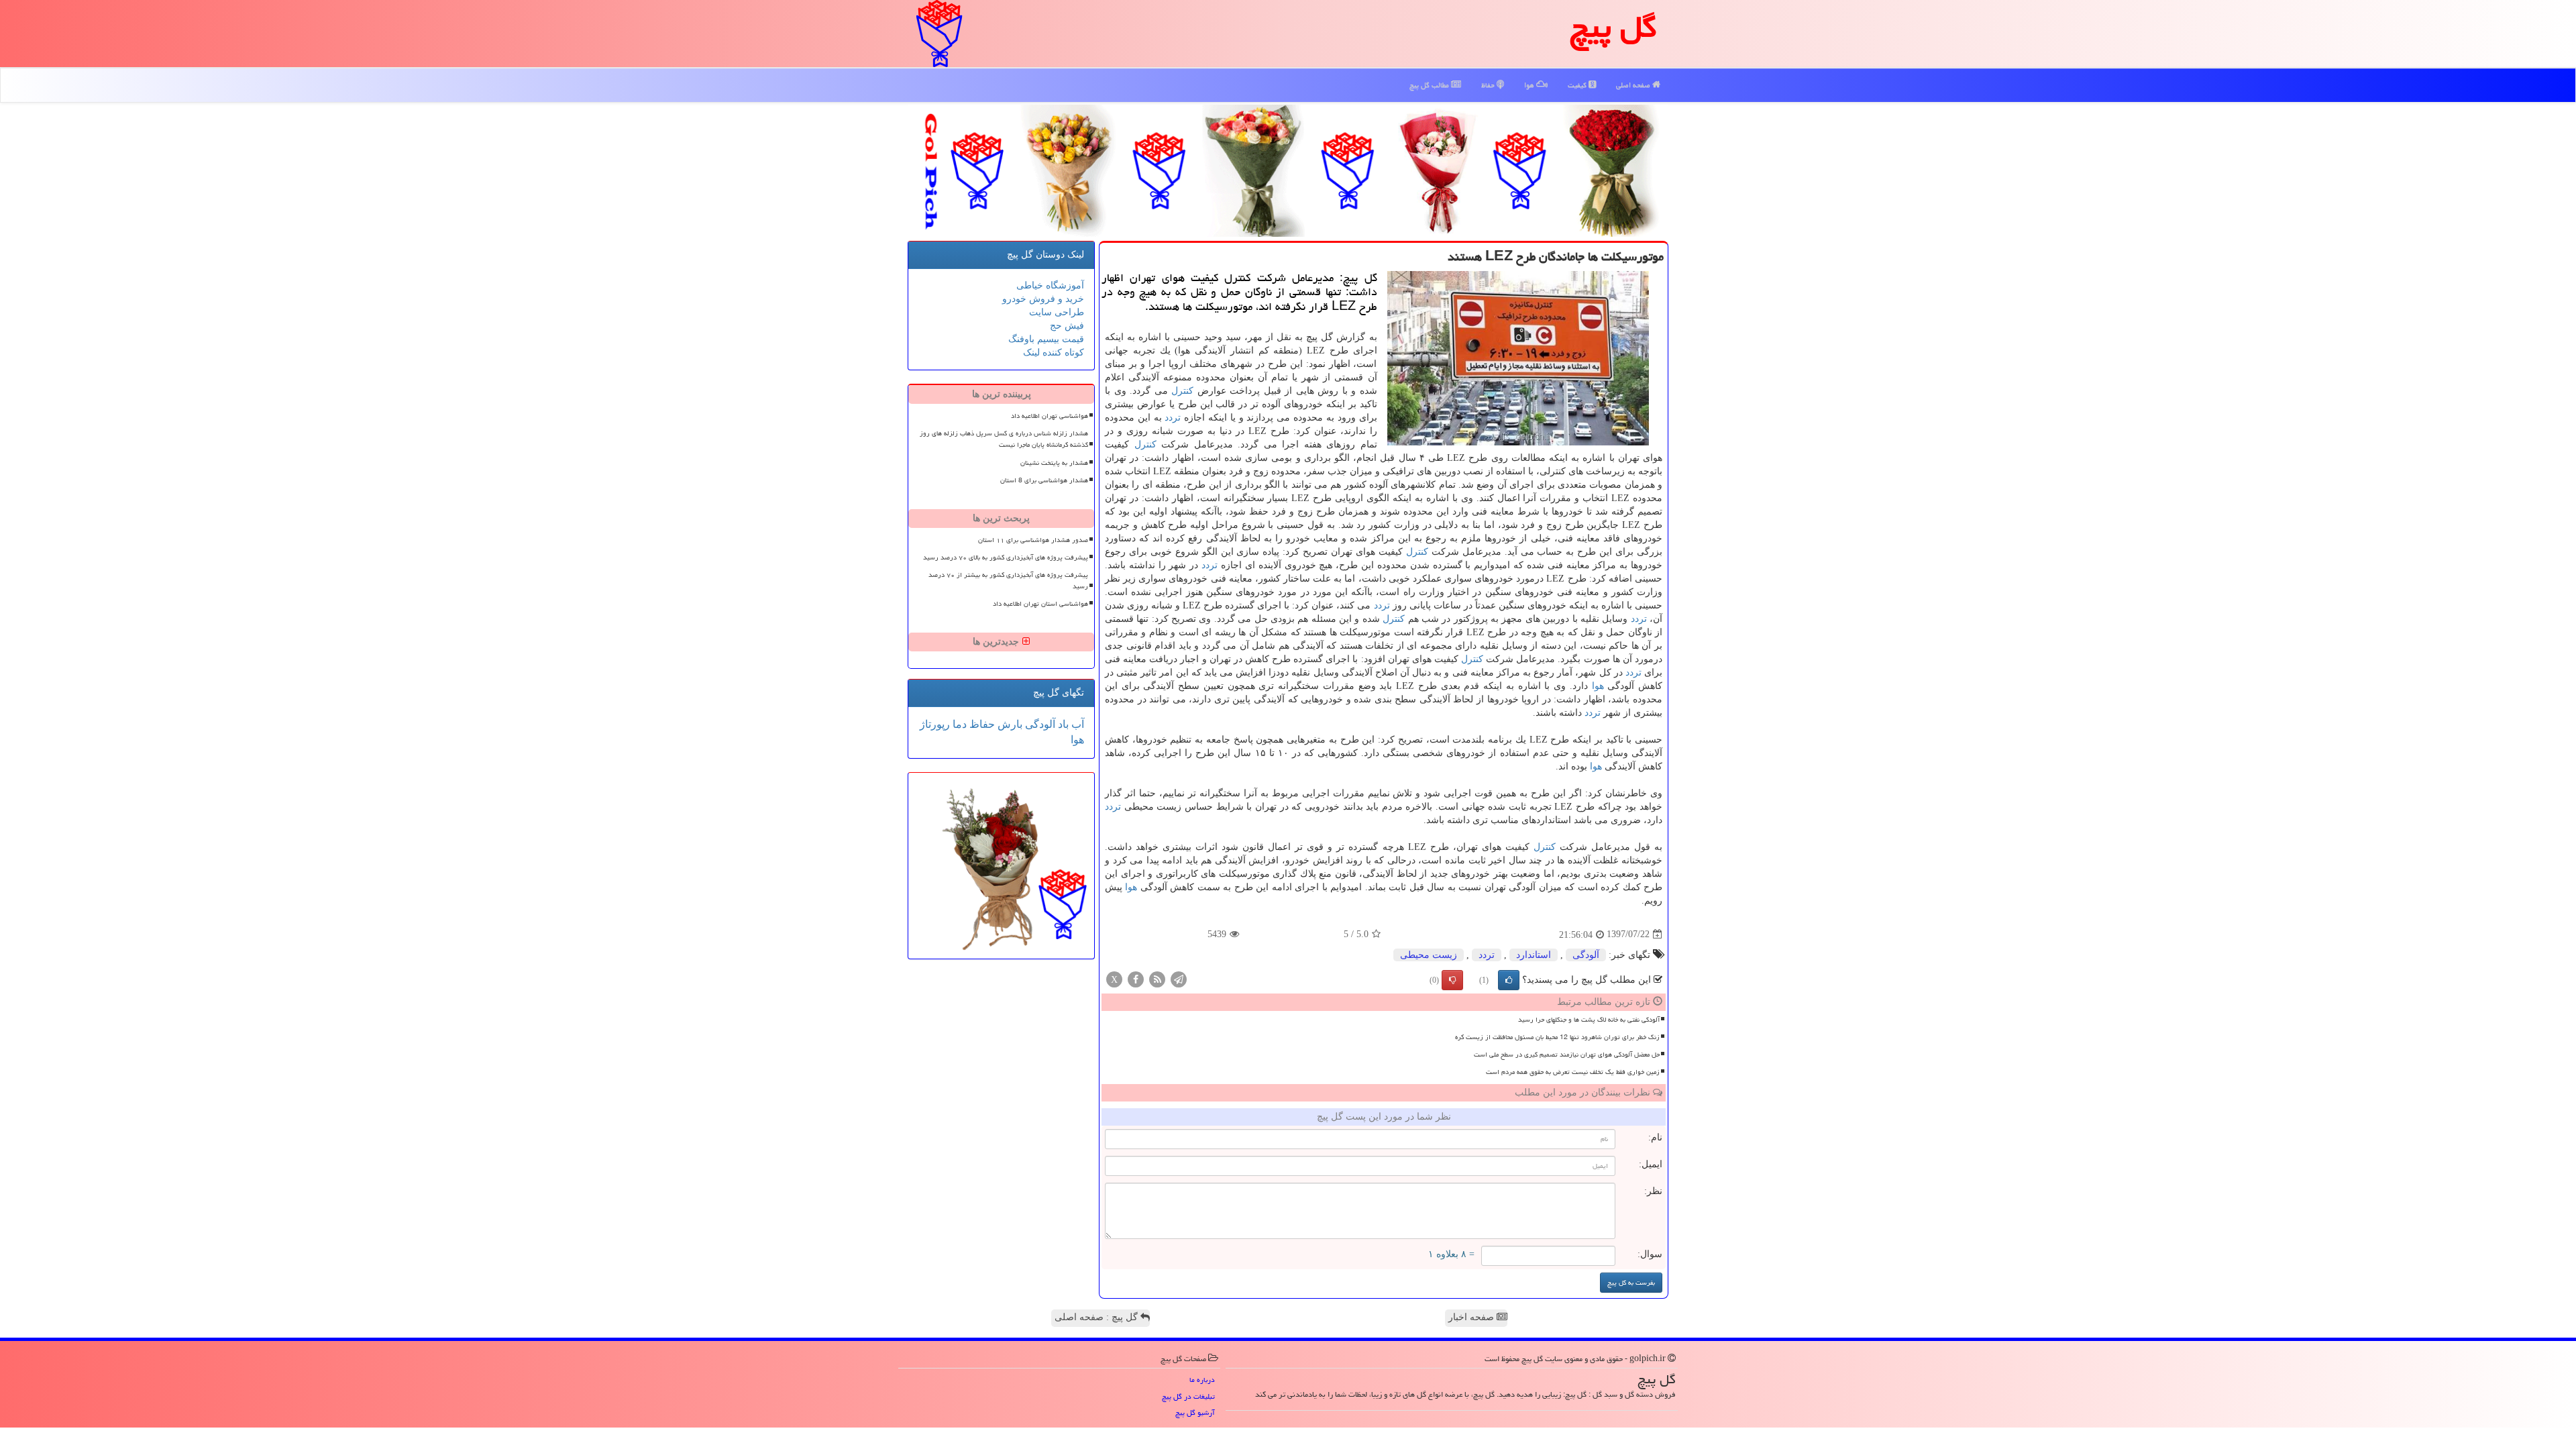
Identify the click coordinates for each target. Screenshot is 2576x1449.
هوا (1530, 85)
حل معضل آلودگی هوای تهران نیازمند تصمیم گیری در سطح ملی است (1567, 1055)
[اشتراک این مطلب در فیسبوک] (1136, 978)
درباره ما (1202, 1380)
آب (1076, 724)
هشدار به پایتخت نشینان (1054, 463)
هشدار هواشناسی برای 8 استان (1044, 480)
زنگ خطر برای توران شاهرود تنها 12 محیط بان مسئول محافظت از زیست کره (1557, 1037)
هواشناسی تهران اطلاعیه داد (1050, 416)
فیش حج (1067, 326)
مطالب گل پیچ (1430, 85)
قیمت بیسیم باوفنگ (1046, 339)
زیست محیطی (1429, 955)
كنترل (1182, 391)
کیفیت (1578, 85)
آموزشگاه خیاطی (1050, 285)
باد (1062, 724)
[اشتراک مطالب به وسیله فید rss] (1157, 978)
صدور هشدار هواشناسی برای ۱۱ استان (1033, 540)
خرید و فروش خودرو (1043, 299)
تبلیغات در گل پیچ (1188, 1396)
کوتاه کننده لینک (1054, 353)
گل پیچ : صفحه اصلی (1097, 1317)
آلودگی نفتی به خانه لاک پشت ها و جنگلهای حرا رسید (1589, 1020)
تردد (1173, 418)
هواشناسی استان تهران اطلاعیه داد (1040, 604)
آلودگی (1586, 955)
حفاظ (1489, 85)
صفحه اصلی (1634, 85)
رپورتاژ (935, 724)
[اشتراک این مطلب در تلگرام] (1179, 978)
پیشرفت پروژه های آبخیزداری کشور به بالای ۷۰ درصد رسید (1006, 557)
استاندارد (1534, 955)
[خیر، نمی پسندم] (1452, 980)
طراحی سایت (1057, 312)
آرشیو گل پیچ (1195, 1412)
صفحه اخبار (1472, 1317)
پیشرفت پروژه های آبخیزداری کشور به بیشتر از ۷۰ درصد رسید (1008, 581)
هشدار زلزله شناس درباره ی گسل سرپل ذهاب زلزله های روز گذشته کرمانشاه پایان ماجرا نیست (1004, 439)
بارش (1009, 724)
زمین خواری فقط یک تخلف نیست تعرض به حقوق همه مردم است (1573, 1072)
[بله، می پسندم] (1509, 980)
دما (958, 724)
